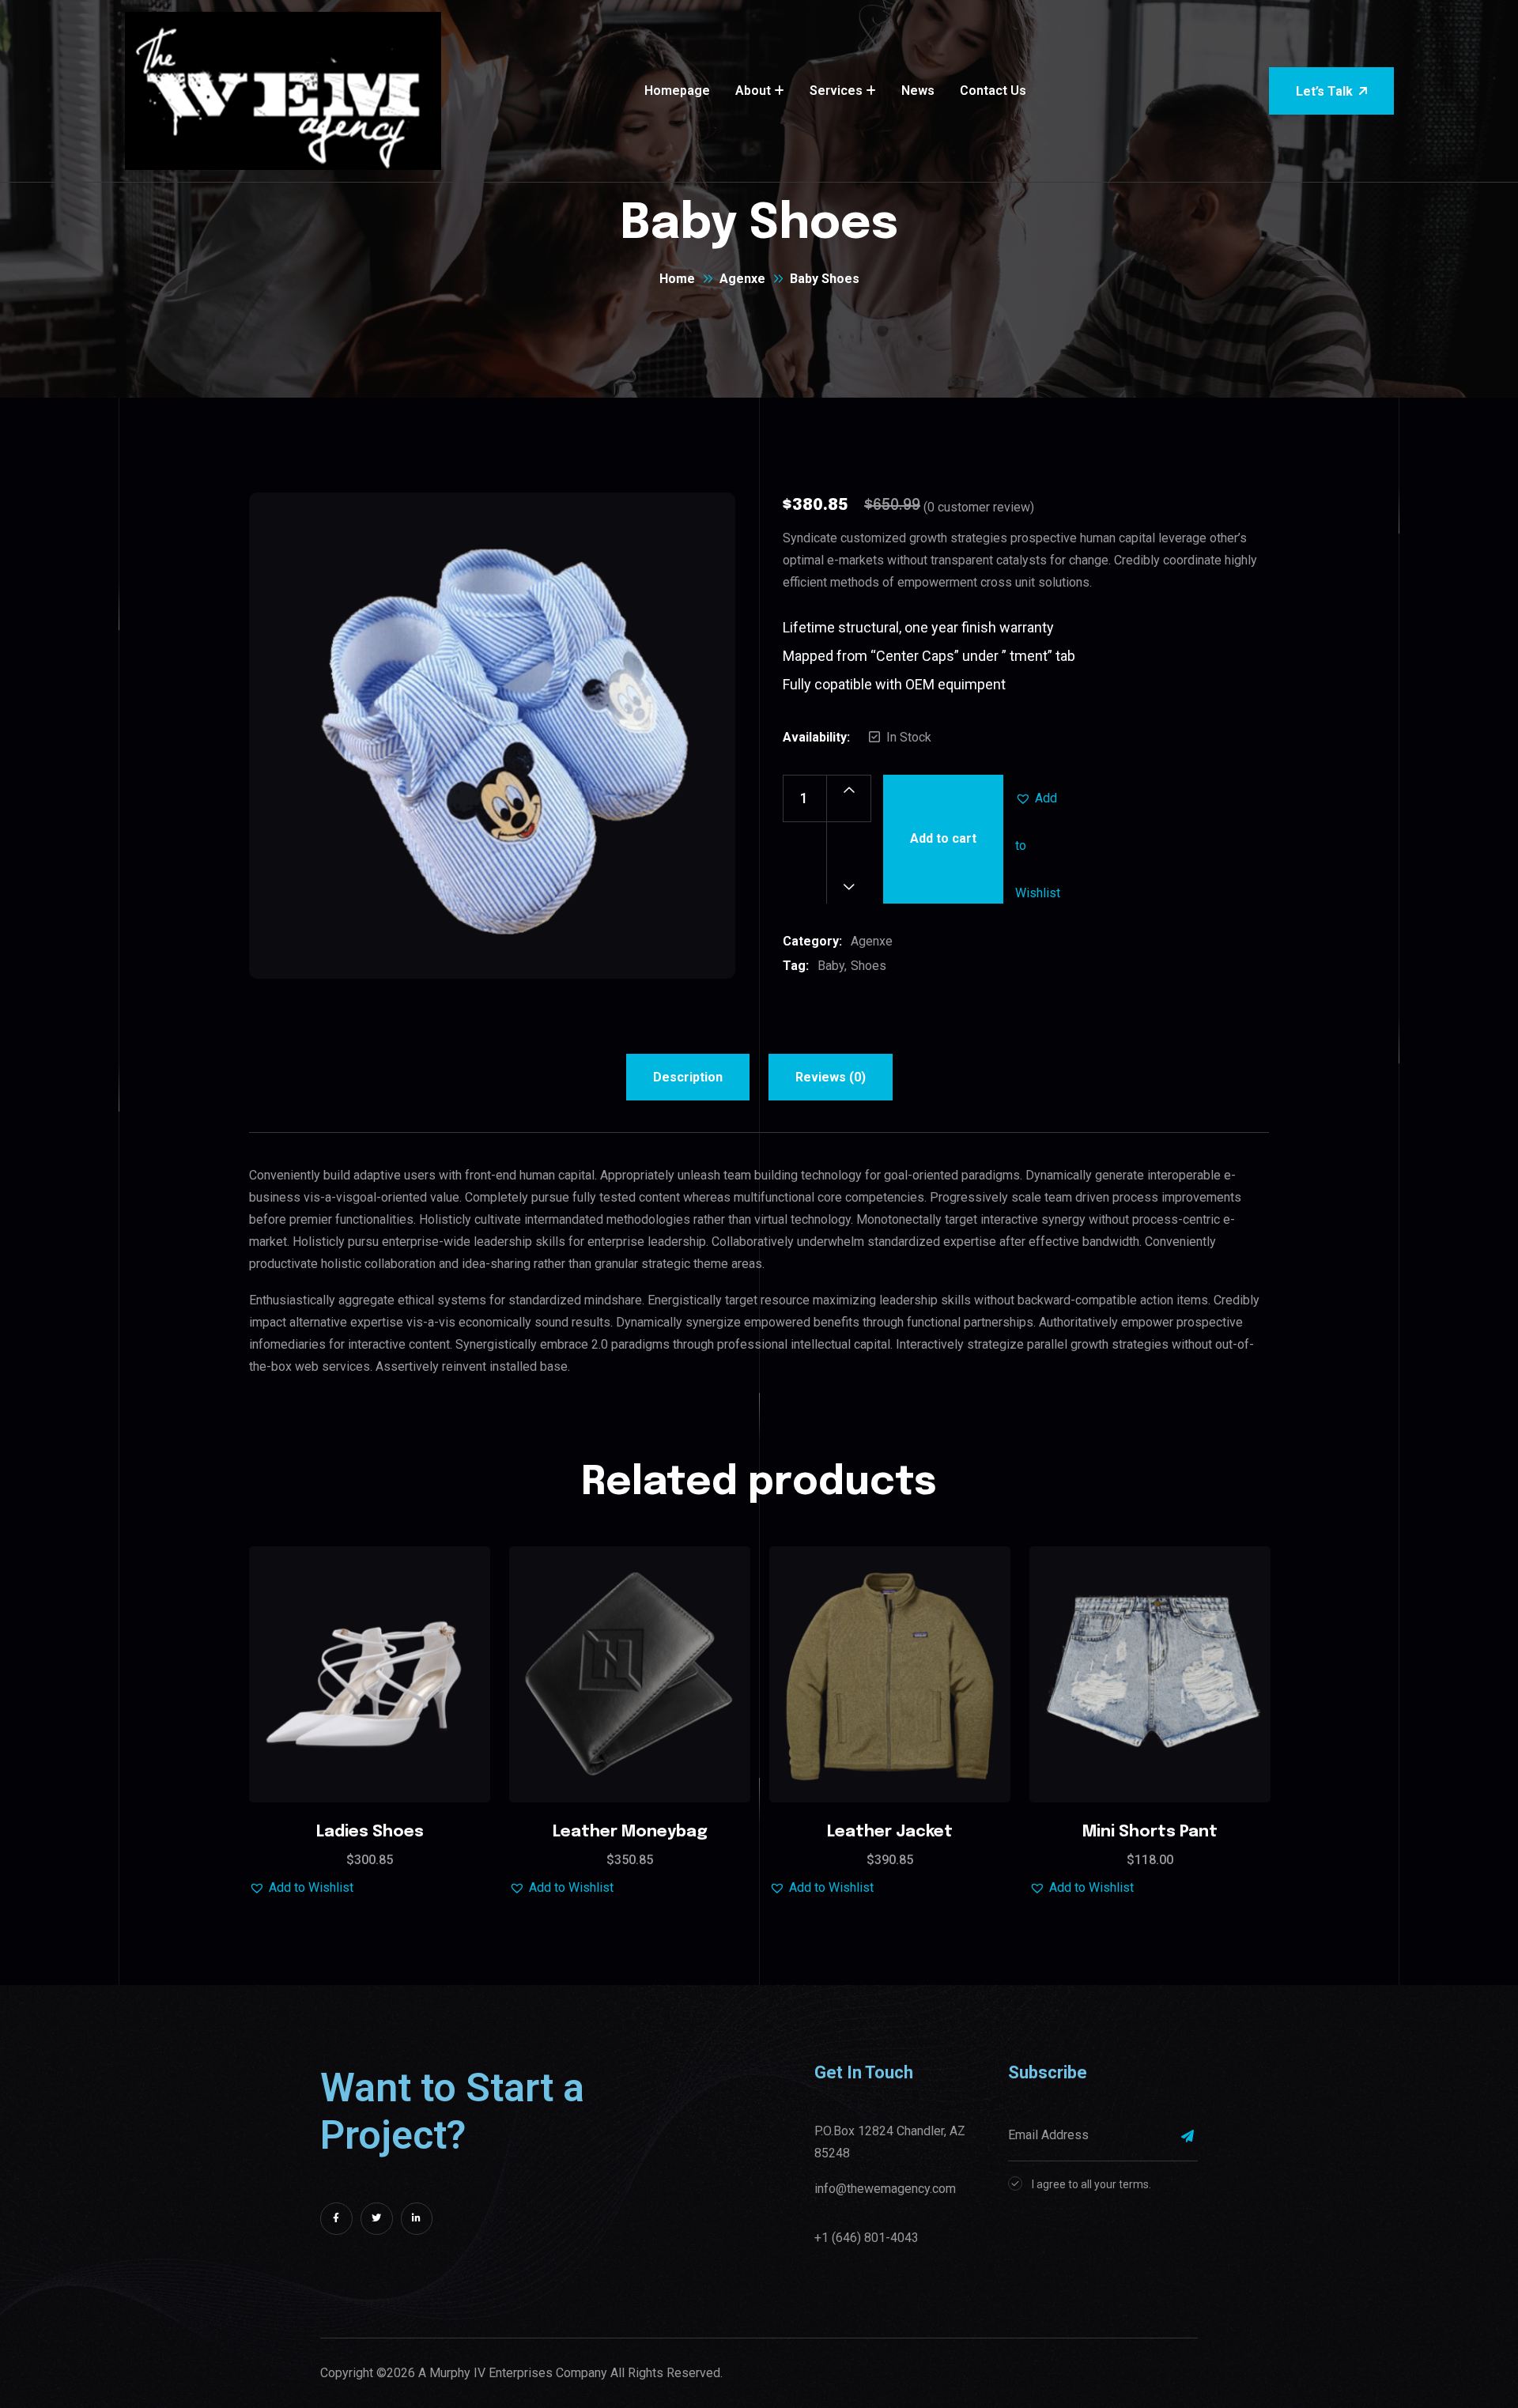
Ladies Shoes (370, 1832)
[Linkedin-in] (417, 2219)
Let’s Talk (1324, 91)
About (753, 91)
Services (836, 91)
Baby (831, 966)
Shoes (869, 966)
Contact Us (993, 91)
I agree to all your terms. (1091, 2184)
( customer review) (979, 507)
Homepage (677, 91)
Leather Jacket (890, 1832)
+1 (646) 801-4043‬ (867, 2238)
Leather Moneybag (630, 1832)
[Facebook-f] (336, 2219)
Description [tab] (688, 1077)
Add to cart (943, 838)
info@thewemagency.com (885, 2189)
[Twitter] (377, 2219)
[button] (1039, 798)
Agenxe (742, 279)
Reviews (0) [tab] (831, 1077)
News (918, 91)
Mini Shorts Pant (1150, 1832)
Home (677, 279)
